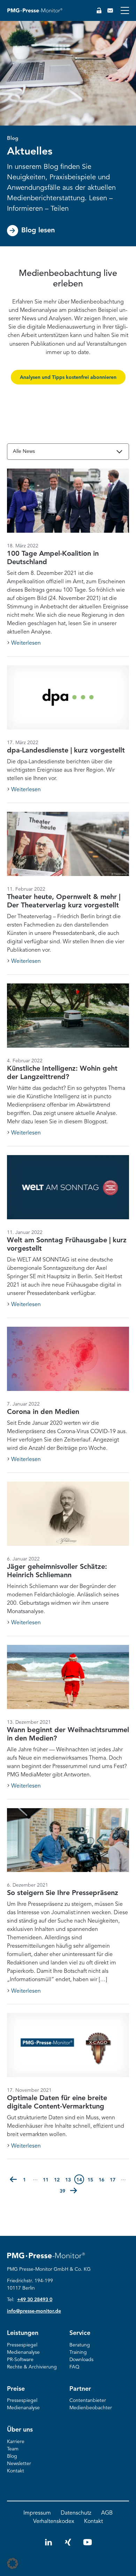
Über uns (20, 2430)
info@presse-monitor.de (34, 2311)
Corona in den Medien (43, 1412)
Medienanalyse (23, 2352)
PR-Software (20, 2360)
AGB (107, 2513)
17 (114, 2180)
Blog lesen (38, 231)
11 (47, 2180)
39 (63, 2191)
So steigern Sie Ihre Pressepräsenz (63, 1893)
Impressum (37, 2513)
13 (69, 2180)
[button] (13, 2179)
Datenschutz (76, 2513)
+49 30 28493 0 (35, 2300)
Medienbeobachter (91, 2408)
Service (80, 2333)
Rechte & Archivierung (32, 2367)
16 (103, 2180)
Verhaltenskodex (54, 2522)
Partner (80, 2389)
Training (78, 2352)
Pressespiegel (22, 2345)
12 (58, 2180)
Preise (16, 2389)
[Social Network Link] (48, 2545)
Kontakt (16, 2471)
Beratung (80, 2345)
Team (13, 2449)
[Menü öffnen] (125, 10)
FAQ (74, 2367)
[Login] (99, 10)
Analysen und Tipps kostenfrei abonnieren (68, 377)
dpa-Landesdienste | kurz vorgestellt (66, 751)
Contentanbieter (88, 2401)
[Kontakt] (110, 10)
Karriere (16, 2442)
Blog (12, 2456)
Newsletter (19, 2464)
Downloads (81, 2360)
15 (91, 2180)
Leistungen (23, 2333)
